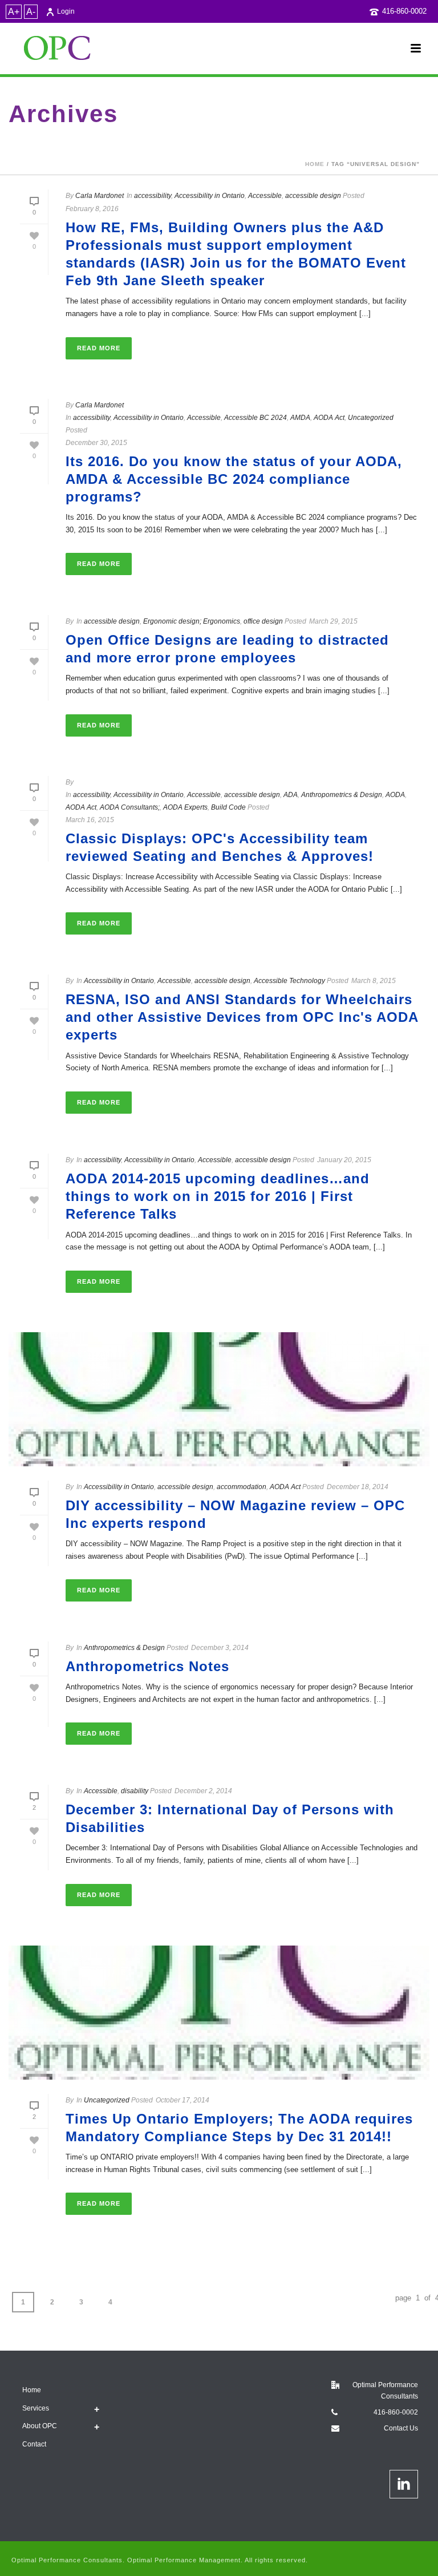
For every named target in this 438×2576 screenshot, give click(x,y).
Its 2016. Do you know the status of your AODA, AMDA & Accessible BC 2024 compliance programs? (234, 479)
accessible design (313, 196)
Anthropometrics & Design (342, 795)
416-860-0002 (404, 11)
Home (315, 164)
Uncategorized (371, 418)
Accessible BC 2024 (255, 418)
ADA (291, 795)
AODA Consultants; (130, 807)
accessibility (153, 196)
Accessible (265, 196)
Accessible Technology (289, 981)
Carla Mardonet (100, 196)
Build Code (228, 807)
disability (135, 1791)
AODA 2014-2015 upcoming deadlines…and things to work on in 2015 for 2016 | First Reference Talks (218, 1196)
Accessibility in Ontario (210, 196)
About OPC (40, 2426)
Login (66, 11)
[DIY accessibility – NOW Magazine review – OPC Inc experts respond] (219, 1399)
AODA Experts (185, 807)
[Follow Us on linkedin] (404, 2484)
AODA (395, 795)
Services (36, 2408)
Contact (34, 2444)
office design (263, 621)
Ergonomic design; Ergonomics (192, 621)
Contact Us (401, 2428)
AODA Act (329, 418)
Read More (99, 348)
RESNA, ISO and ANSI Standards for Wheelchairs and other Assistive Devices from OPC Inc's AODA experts (242, 1017)
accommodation (242, 1487)
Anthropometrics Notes (147, 1666)
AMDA (300, 418)
